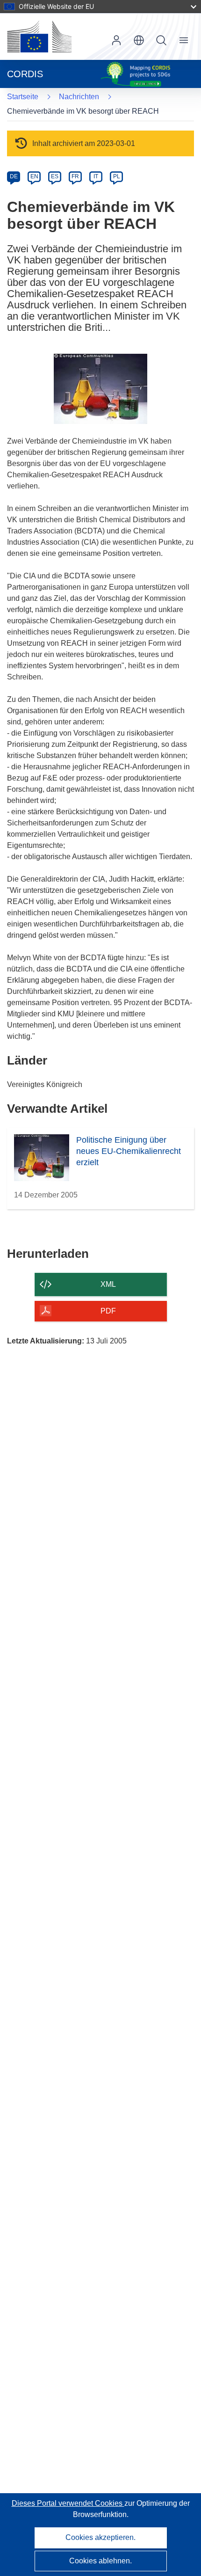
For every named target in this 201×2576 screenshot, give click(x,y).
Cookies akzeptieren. (100, 2537)
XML (108, 1284)
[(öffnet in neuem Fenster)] (39, 36)
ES (55, 176)
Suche (161, 40)
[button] (139, 40)
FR (75, 176)
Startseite (23, 97)
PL (117, 176)
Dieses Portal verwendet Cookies (68, 2503)
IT (96, 176)
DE (14, 176)
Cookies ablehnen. (100, 2561)
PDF (108, 1311)
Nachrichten (79, 97)
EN (34, 176)
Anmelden (116, 40)
